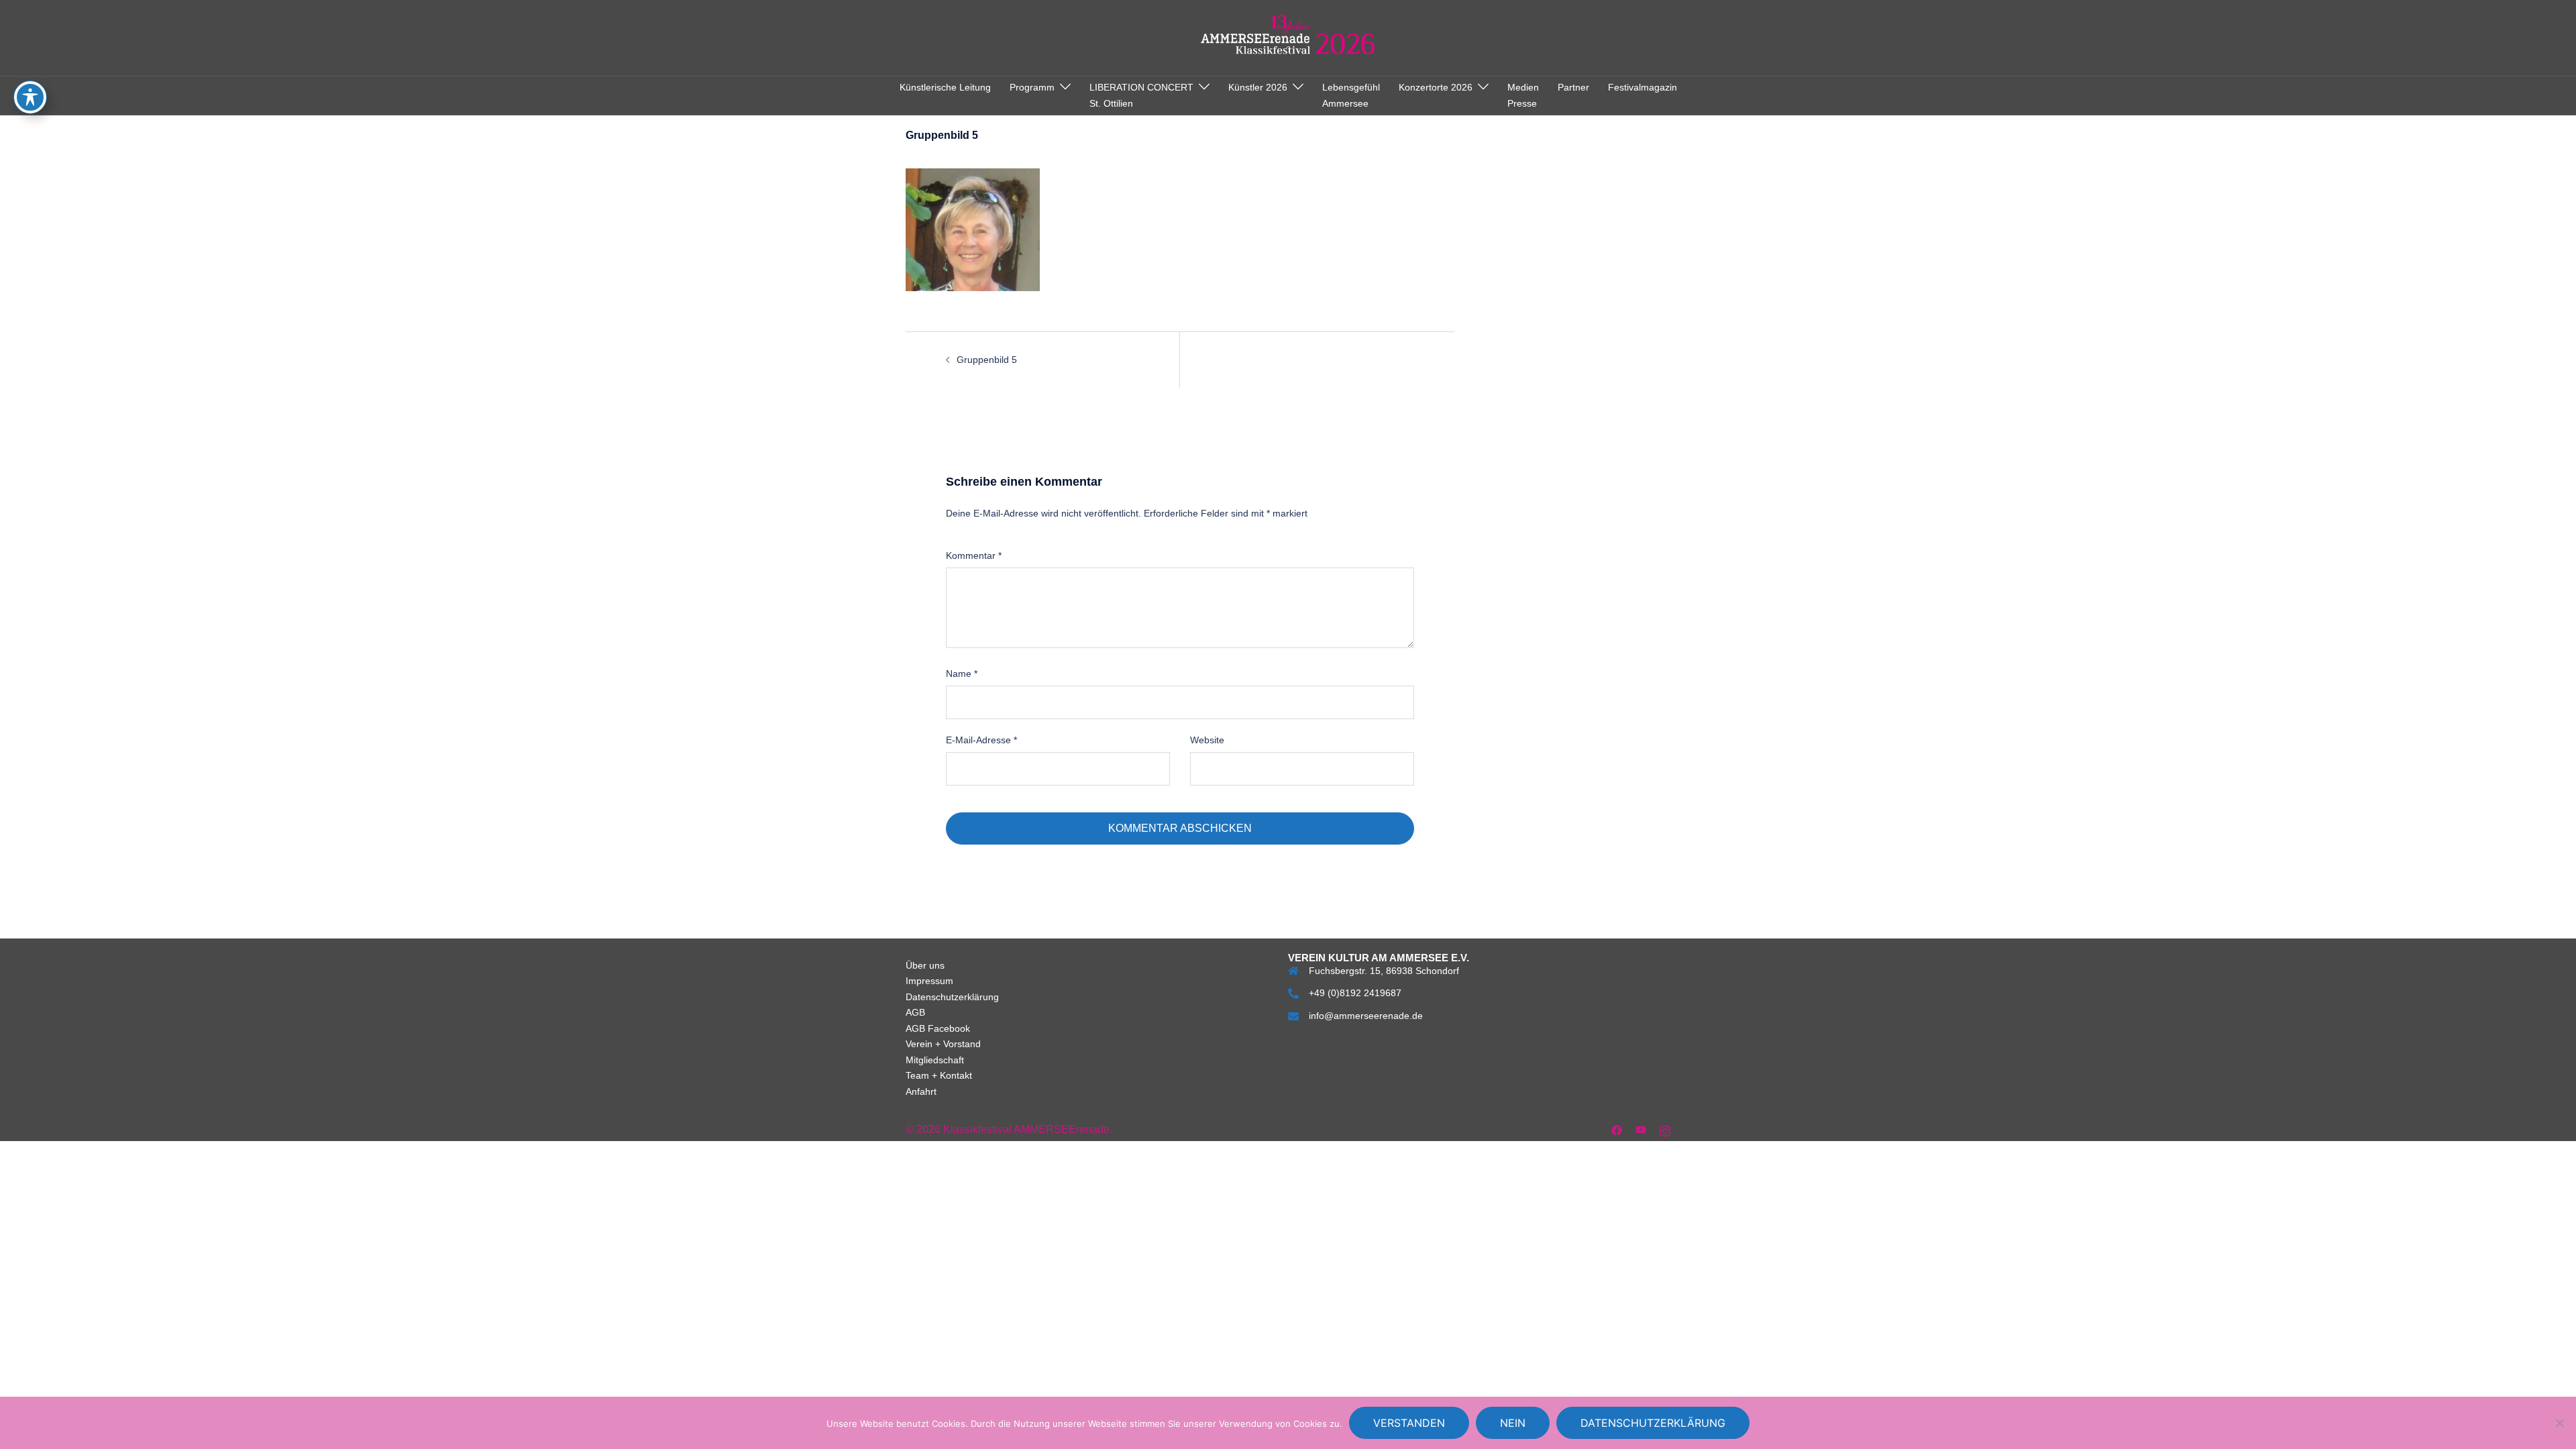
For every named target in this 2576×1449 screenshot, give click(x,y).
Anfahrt (921, 1091)
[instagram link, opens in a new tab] (1665, 1129)
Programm (1032, 87)
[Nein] (2559, 1423)
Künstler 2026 (1258, 87)
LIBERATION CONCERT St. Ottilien (1141, 95)
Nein (1513, 1423)
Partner (1573, 87)
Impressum (929, 981)
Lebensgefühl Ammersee (1351, 95)
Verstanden (1409, 1423)
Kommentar (974, 555)
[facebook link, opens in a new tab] (1617, 1129)
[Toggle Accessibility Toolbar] (30, 97)
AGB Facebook (938, 1028)
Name (962, 674)
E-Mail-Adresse (981, 740)
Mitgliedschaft (935, 1060)
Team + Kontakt (939, 1075)
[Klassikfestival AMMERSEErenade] (1288, 37)
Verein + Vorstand (943, 1044)
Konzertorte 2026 (1436, 87)
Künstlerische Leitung (945, 87)
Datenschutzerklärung (952, 997)
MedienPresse (1523, 95)
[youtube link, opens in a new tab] (1641, 1129)
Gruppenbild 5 (987, 360)
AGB (915, 1012)
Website (1207, 740)
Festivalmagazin (1643, 87)
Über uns (925, 965)
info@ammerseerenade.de (1366, 1016)
